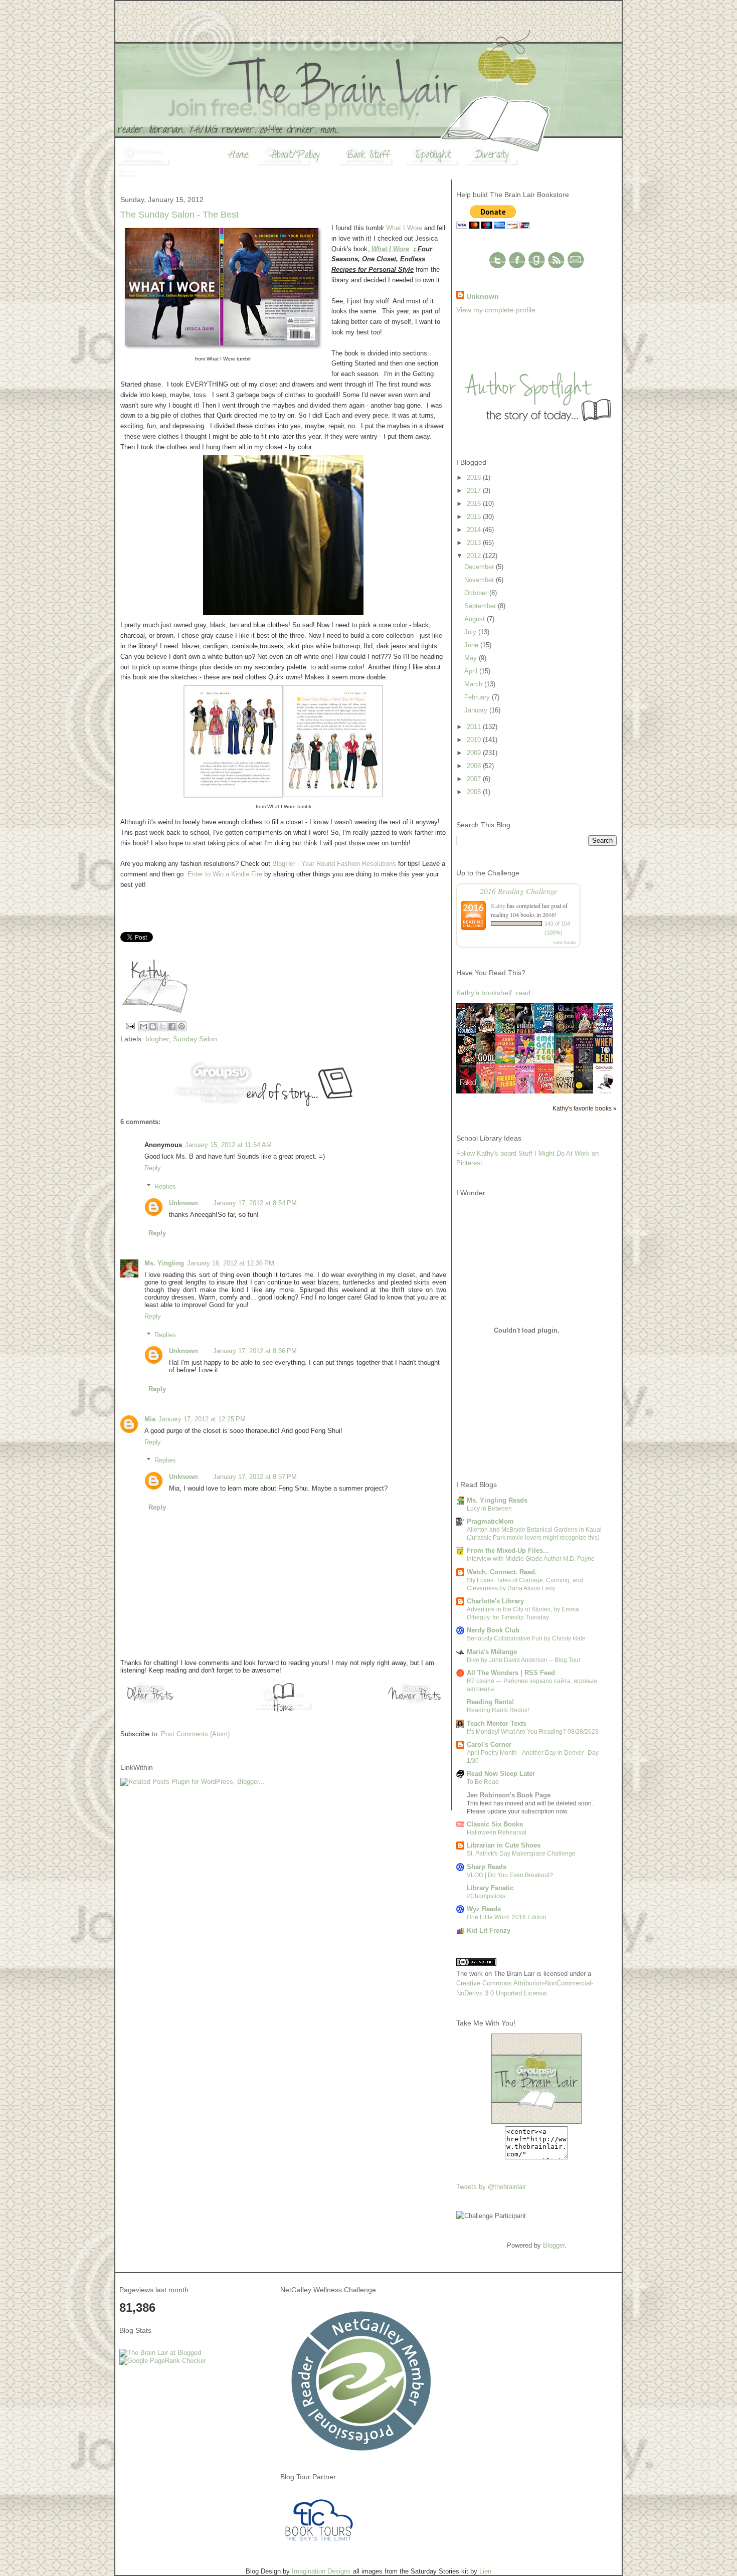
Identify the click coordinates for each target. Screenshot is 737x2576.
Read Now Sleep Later (501, 1774)
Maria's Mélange (492, 1652)
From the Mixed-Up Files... (508, 1550)
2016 (475, 504)
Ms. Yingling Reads (497, 1500)
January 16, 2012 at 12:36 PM (231, 1263)
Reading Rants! (490, 1702)
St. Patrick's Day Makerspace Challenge (521, 1854)
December (480, 567)
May (472, 658)
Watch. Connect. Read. (502, 1572)
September (481, 606)
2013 (475, 543)
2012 (475, 556)
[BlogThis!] (153, 1026)
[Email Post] (130, 1025)
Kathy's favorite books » (585, 1108)
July (471, 632)
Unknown (183, 1203)
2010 (475, 740)
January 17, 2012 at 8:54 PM (255, 1203)
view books (565, 942)
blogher (157, 1039)
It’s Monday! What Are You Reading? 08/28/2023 (533, 1732)
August (476, 619)
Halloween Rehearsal (497, 1832)
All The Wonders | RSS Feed (511, 1673)
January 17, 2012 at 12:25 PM (202, 1419)
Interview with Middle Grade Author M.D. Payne (531, 1559)
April (472, 671)
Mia (150, 1419)
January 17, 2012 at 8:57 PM (255, 1477)
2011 (475, 727)
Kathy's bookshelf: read (493, 993)
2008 (475, 766)
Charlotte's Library (495, 1601)
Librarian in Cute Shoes (504, 1845)
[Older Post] (150, 1703)
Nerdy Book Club (493, 1630)
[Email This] (143, 1026)
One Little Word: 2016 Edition (507, 1917)
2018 (475, 478)
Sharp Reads (487, 1867)
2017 (475, 491)
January (477, 710)
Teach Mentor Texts (497, 1723)
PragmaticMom (490, 1521)
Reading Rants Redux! (498, 1710)
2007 (475, 779)
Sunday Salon (195, 1039)
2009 (475, 753)
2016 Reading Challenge (519, 891)
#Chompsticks (486, 1896)
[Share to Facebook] (172, 1026)
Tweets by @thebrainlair (491, 2187)
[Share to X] (162, 1026)
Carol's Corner (489, 1744)
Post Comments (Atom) (195, 1734)
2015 (475, 517)
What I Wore (404, 228)
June (472, 645)
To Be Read (483, 1782)
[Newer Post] (416, 1703)
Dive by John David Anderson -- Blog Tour (524, 1660)
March (474, 684)
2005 (475, 792)
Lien (485, 2571)
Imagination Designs (321, 2571)
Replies (165, 1186)
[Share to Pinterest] (181, 1026)
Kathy (498, 905)
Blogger (554, 2245)
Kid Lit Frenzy (489, 1930)
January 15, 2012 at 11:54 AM (228, 1145)
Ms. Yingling (164, 1263)
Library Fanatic (490, 1888)
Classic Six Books (495, 1824)
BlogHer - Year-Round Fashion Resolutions (334, 864)
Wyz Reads (484, 1909)
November (480, 580)
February (478, 697)
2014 (475, 530)
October (477, 593)
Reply (153, 1168)
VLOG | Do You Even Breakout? (510, 1875)
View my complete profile (496, 310)
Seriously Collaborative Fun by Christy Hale (526, 1638)
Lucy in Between (489, 1509)
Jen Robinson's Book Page (509, 1795)
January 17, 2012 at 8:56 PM (255, 1351)
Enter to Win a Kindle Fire (225, 874)
